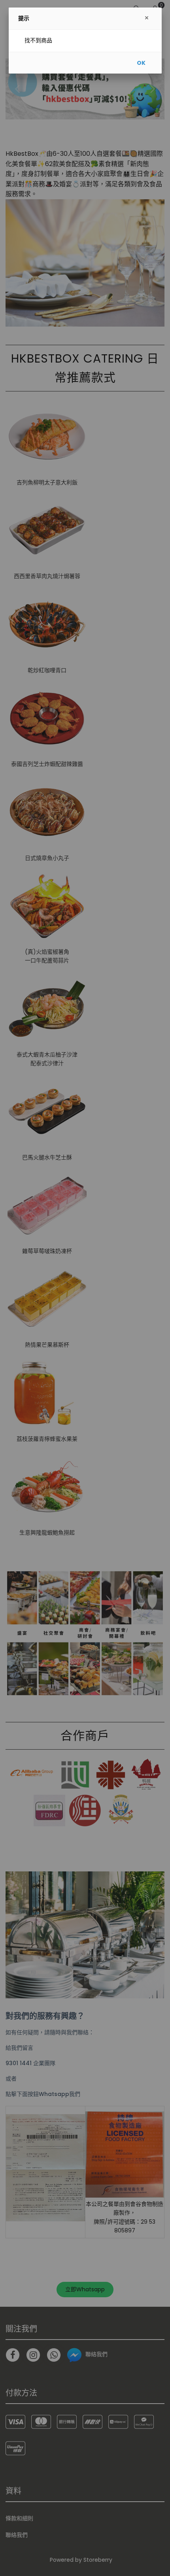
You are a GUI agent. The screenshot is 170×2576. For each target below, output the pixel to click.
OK (141, 63)
